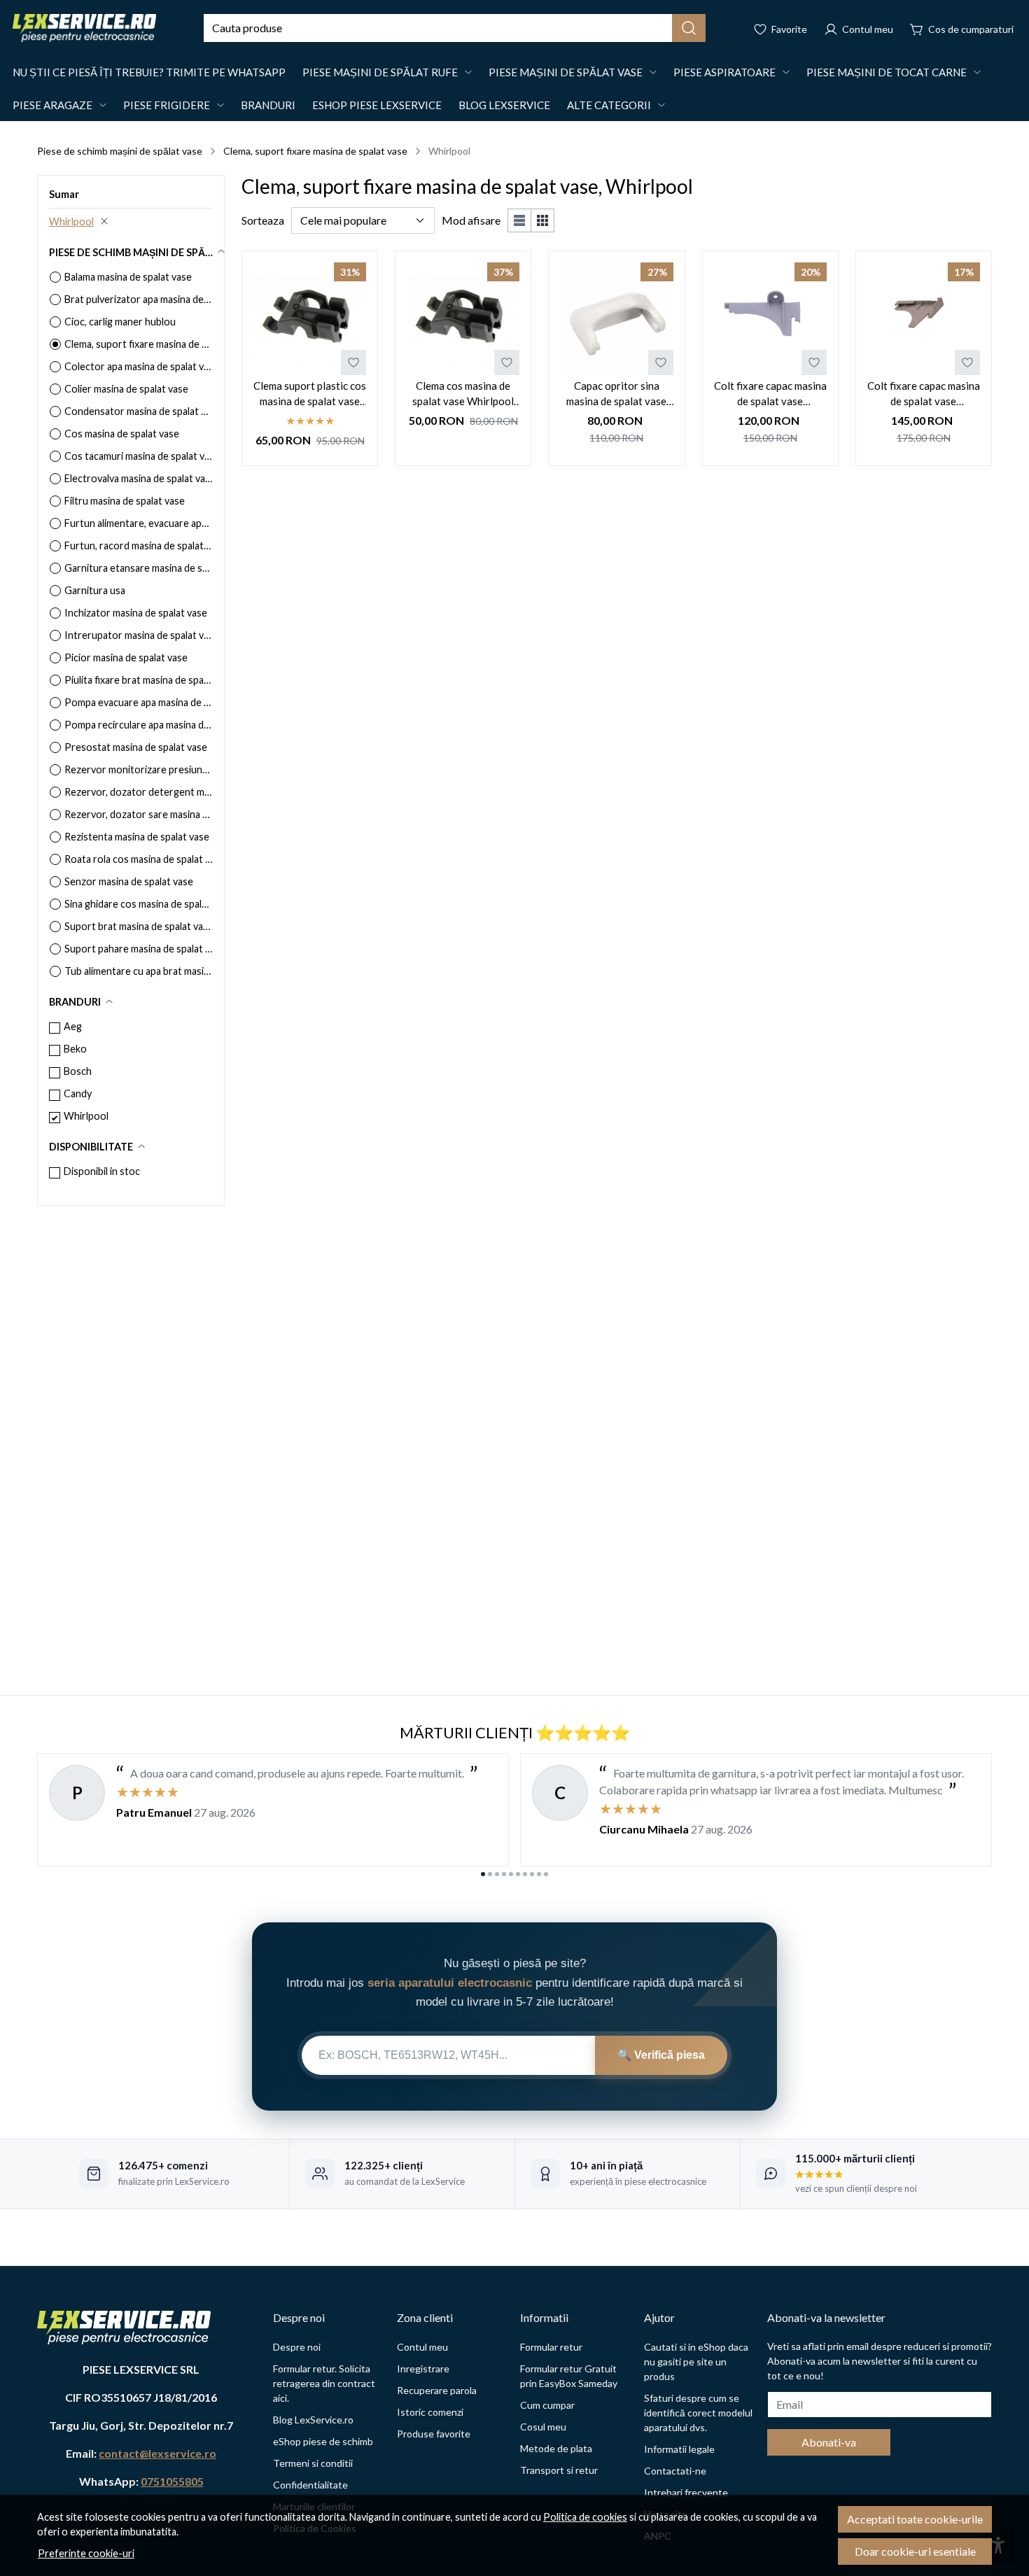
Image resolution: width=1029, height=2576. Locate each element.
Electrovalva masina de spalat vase (139, 478)
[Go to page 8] (532, 1874)
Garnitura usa (95, 590)
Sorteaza (263, 220)
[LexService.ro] (84, 28)
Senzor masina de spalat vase (129, 881)
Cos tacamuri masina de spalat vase (139, 456)
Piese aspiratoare (724, 72)
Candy (78, 1093)
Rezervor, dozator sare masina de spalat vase (139, 814)
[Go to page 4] (504, 1874)
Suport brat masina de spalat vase (139, 926)
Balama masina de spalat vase (128, 277)
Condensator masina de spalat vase (139, 411)
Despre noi (297, 2347)
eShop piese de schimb (323, 2441)
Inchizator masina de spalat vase (136, 613)
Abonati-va (829, 2442)
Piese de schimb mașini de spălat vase (120, 151)
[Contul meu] (859, 28)
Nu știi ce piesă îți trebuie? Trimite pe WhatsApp (149, 72)
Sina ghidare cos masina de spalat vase (139, 904)
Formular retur (551, 2347)
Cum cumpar (547, 2405)
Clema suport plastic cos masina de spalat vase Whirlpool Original (310, 394)
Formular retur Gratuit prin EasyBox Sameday (569, 2376)
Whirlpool (71, 221)
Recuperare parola (437, 2390)
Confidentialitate (310, 2485)
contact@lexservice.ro (157, 2453)
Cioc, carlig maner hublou (120, 322)
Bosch (78, 1071)
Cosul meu (543, 2427)
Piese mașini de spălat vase (566, 72)
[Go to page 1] (483, 1874)
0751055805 (172, 2481)
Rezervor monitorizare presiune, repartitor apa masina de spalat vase (139, 769)
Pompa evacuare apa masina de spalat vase (139, 702)
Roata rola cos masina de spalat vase (139, 859)
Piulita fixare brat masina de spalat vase (139, 680)
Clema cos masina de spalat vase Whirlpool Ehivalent (463, 394)
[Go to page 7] (525, 1874)
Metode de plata (556, 2448)
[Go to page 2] (490, 1874)
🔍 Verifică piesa (661, 2055)
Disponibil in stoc (102, 1171)
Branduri (268, 105)
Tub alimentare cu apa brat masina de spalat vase (139, 971)
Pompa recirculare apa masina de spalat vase (139, 725)
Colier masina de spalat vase (126, 389)
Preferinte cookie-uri (86, 2553)
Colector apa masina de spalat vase (139, 366)
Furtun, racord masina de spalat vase (139, 546)
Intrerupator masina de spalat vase (139, 635)
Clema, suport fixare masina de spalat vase (315, 151)
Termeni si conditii (313, 2463)
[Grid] (543, 220)
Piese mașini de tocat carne (887, 72)
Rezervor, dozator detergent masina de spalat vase (139, 792)
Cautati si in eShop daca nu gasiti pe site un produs (696, 2362)
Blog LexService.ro (313, 2420)
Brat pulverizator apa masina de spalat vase (139, 299)
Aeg (73, 1026)
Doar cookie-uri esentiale (915, 2551)
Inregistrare (423, 2369)
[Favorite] (780, 28)
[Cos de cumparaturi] (962, 28)
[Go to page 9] (539, 1874)
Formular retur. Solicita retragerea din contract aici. (324, 2383)
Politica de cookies (585, 2517)
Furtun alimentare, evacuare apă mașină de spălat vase (139, 523)
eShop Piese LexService (377, 105)
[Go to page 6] (518, 1874)
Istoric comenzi (430, 2412)
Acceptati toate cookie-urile (915, 2519)
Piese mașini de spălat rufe (380, 72)
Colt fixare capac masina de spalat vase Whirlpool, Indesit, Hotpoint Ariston (770, 394)
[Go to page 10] (546, 1874)
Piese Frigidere (167, 105)
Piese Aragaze (52, 105)
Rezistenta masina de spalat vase (137, 837)
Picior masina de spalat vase (126, 657)
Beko (75, 1049)
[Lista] (519, 220)
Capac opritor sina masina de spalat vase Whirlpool (616, 394)
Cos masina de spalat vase (122, 434)
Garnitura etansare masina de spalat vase (139, 568)
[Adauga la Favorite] (353, 363)
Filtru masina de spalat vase (125, 501)
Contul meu (422, 2347)
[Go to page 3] (497, 1874)
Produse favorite (434, 2434)
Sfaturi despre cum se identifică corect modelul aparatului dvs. (698, 2413)
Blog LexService (504, 105)
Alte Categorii (609, 105)
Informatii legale (679, 2449)
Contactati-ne (675, 2471)
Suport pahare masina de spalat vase (139, 949)
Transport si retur (559, 2470)
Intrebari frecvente (686, 2492)
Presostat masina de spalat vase (136, 747)
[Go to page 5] (511, 1874)
